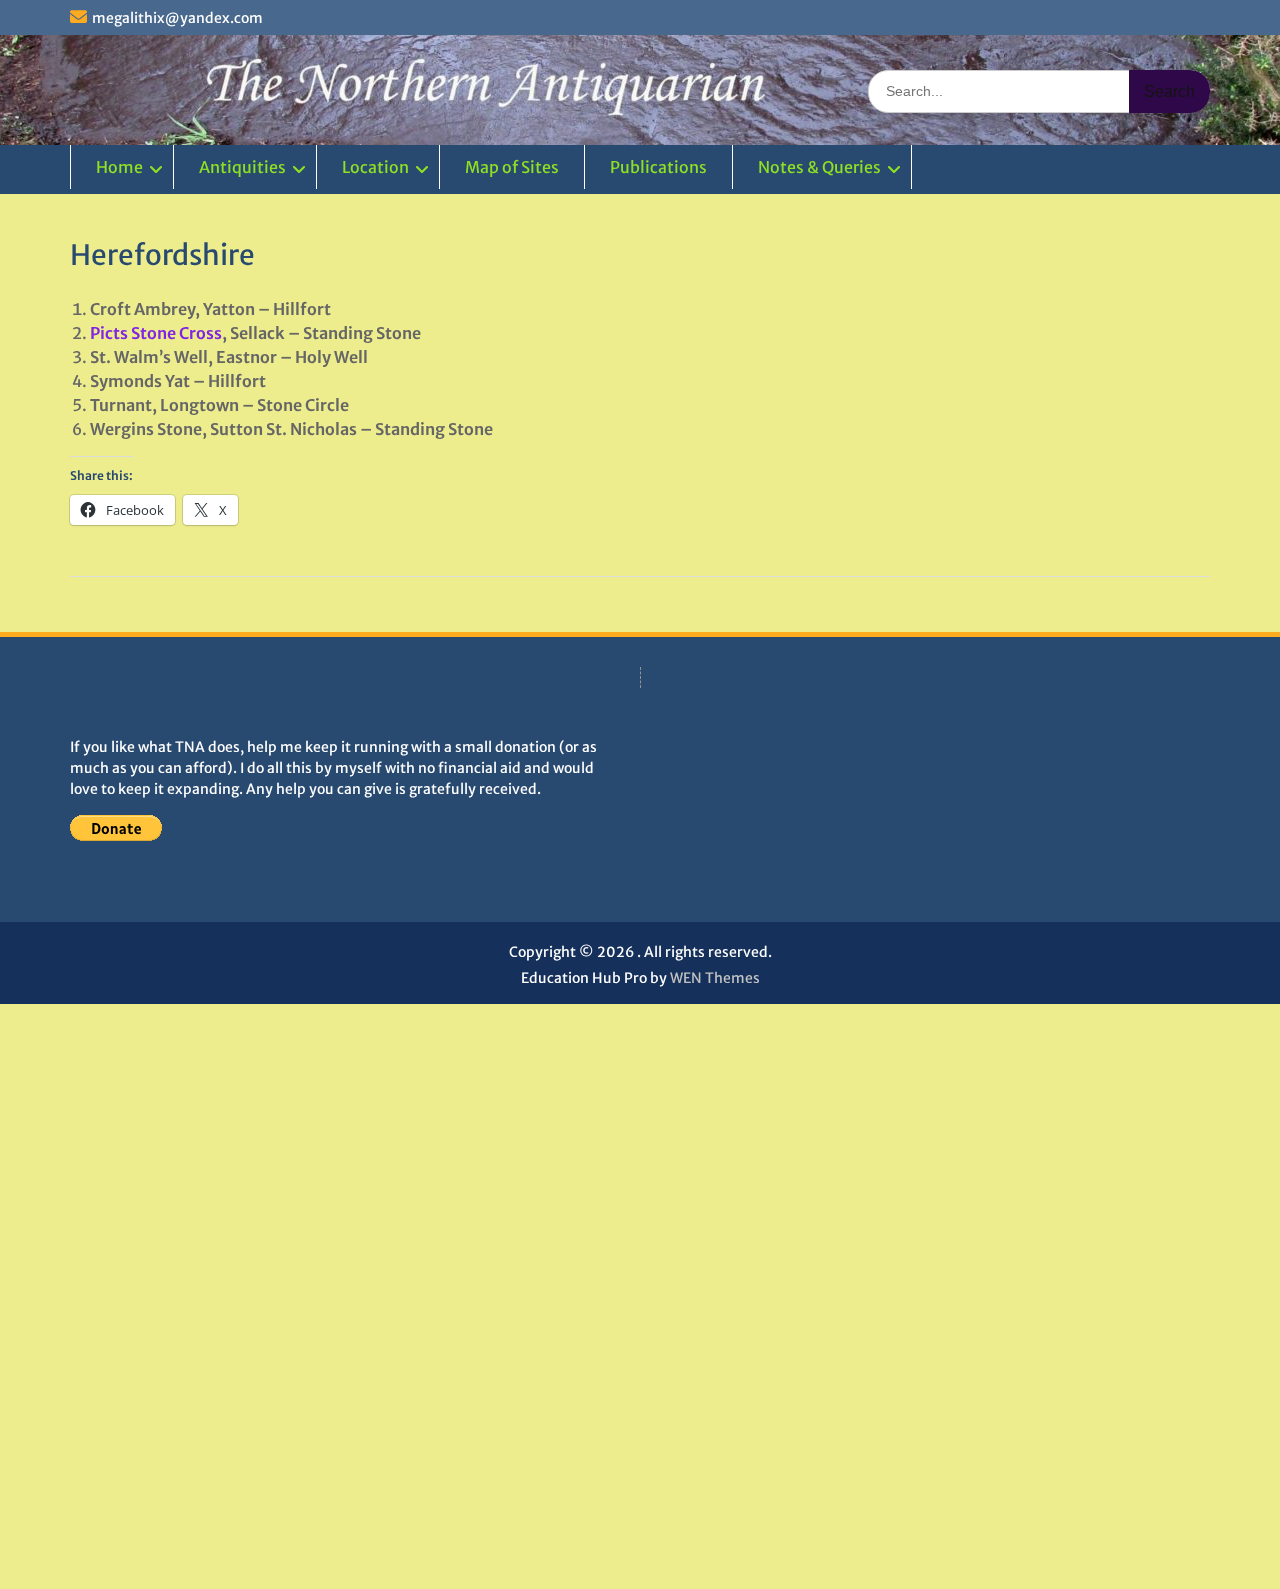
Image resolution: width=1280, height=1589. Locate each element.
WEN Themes (715, 978)
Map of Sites (512, 167)
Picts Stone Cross (156, 333)
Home (119, 167)
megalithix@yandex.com (177, 18)
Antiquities (242, 167)
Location (375, 167)
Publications (658, 167)
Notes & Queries (819, 167)
